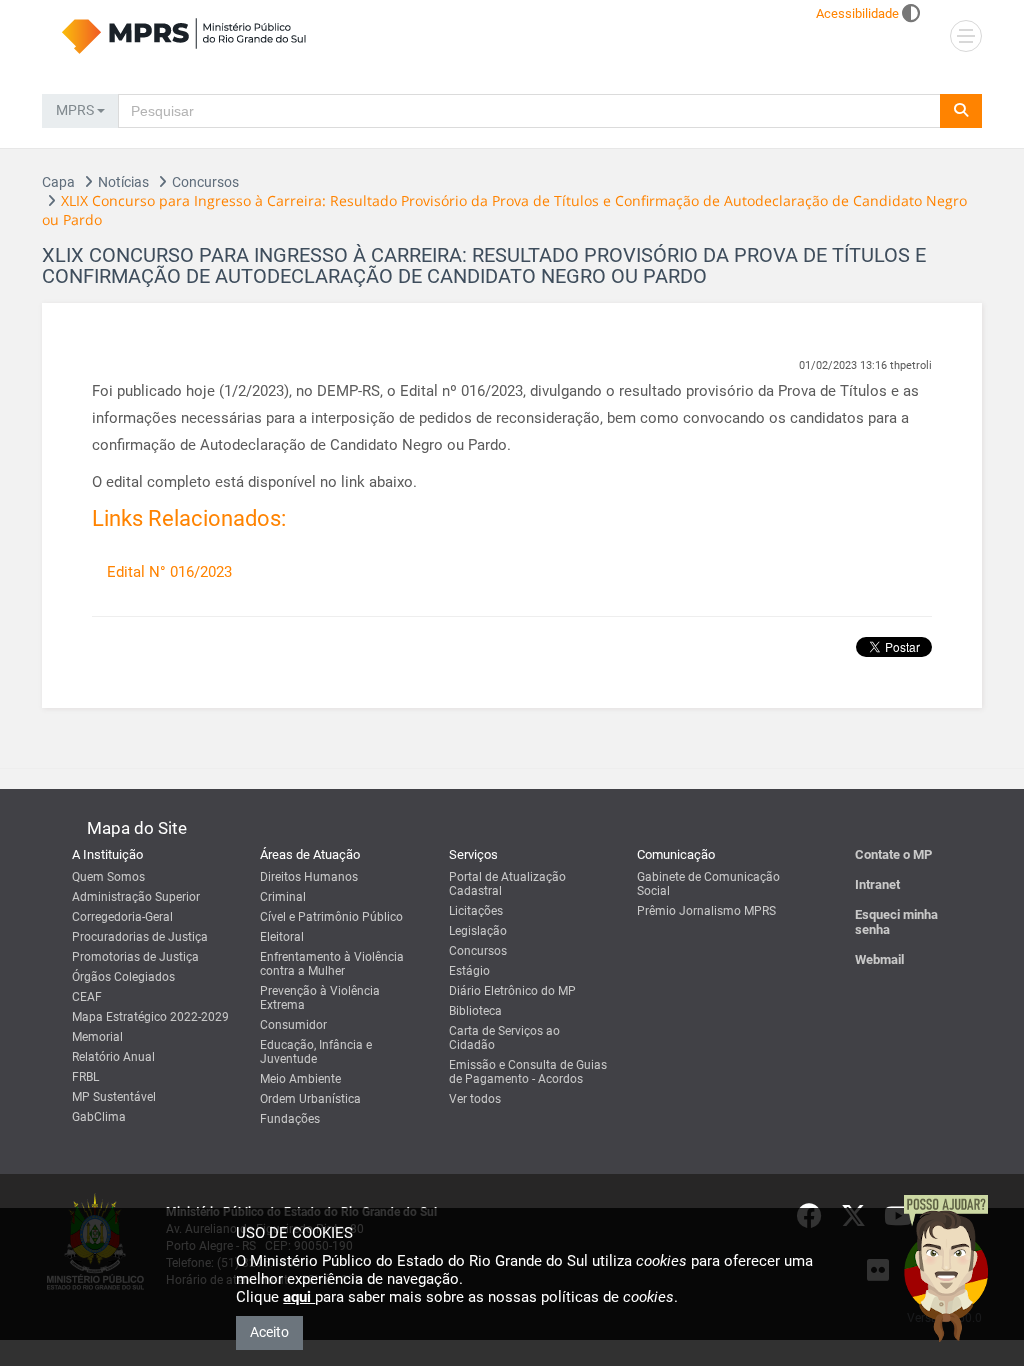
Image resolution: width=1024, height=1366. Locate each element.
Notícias (123, 182)
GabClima (99, 1117)
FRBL (85, 1077)
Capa (58, 182)
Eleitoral (282, 937)
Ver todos (475, 1099)
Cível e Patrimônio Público (331, 917)
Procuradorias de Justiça (140, 937)
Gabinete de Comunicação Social (708, 884)
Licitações (476, 911)
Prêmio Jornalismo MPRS (706, 911)
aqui (299, 1297)
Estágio (469, 971)
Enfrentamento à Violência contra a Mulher (332, 964)
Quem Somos (108, 877)
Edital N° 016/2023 (169, 572)
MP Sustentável (114, 1097)
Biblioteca (475, 1011)
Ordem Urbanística (310, 1099)
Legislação (478, 931)
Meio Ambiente (300, 1079)
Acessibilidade (857, 13)
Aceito (269, 1332)
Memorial (97, 1037)
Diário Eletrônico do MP (512, 991)
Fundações (290, 1119)
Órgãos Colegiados (123, 977)
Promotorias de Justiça (135, 957)
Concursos (205, 182)
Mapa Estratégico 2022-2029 (150, 1017)
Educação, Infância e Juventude (316, 1052)
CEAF (87, 997)
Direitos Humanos (309, 877)
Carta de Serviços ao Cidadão (504, 1038)
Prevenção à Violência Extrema (320, 998)
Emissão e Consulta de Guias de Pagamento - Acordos (528, 1072)
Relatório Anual (113, 1057)
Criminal (283, 897)
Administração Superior (136, 897)
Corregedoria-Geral (122, 917)
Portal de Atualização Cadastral (507, 884)
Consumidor (293, 1025)
